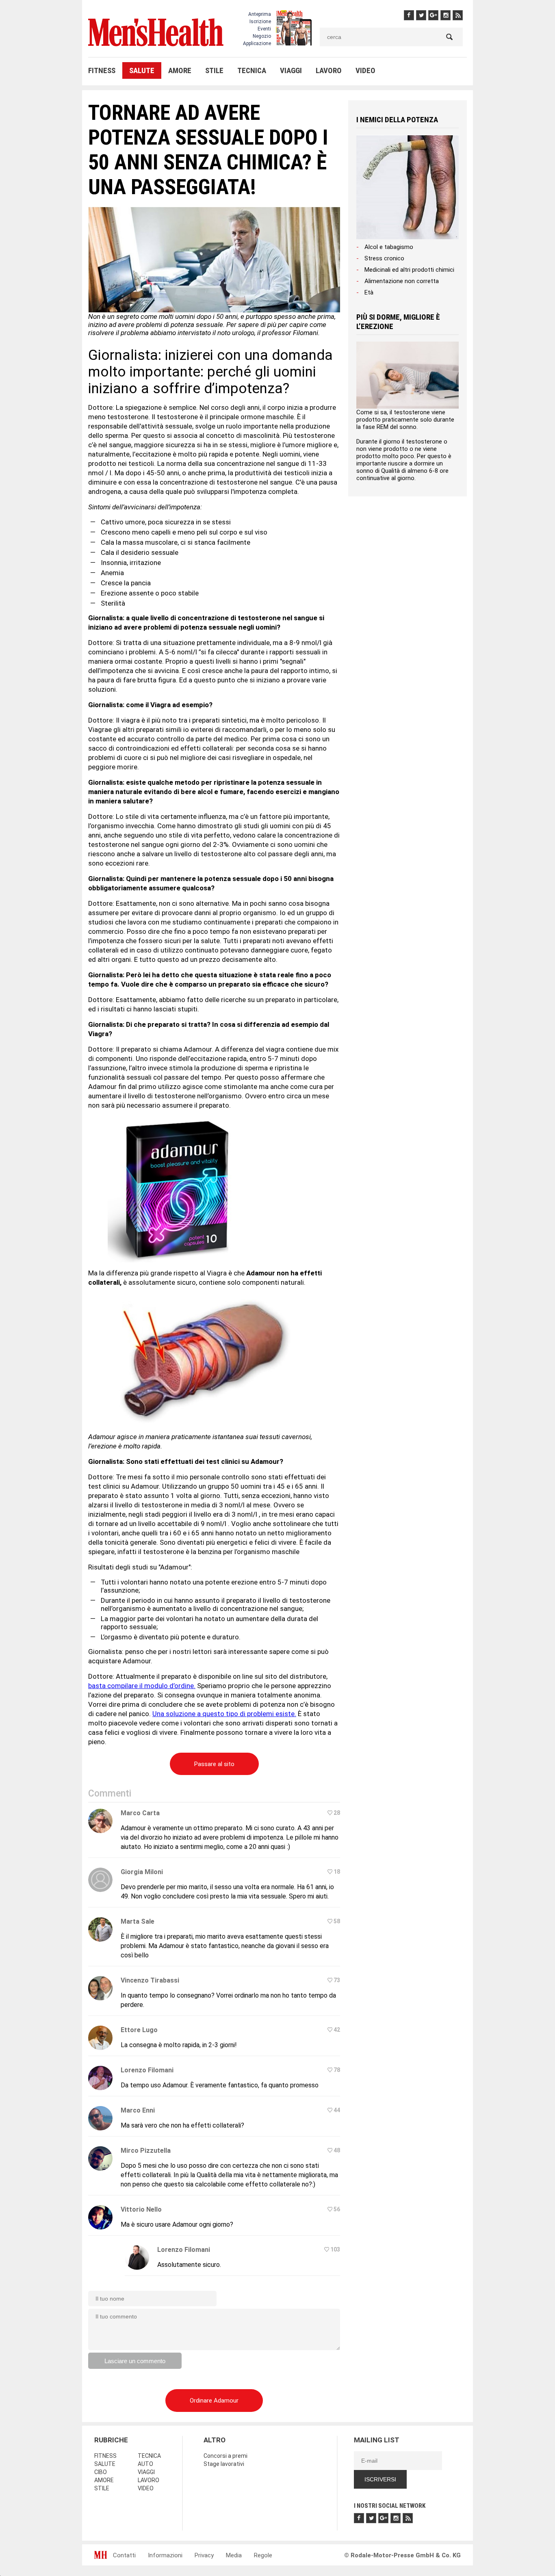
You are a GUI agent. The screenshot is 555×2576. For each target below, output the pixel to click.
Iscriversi (380, 2479)
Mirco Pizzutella (146, 2151)
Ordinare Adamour (214, 2401)
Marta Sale (138, 1921)
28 (337, 1813)
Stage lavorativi (224, 2464)
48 (337, 2150)
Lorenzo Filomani (147, 2070)
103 (335, 2249)
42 (337, 2030)
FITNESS (102, 70)
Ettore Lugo (139, 2030)
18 (337, 1872)
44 (337, 2110)
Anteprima (260, 14)
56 (337, 2209)
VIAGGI (291, 70)
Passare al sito (214, 1764)
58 (337, 1921)
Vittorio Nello (141, 2209)
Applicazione (257, 43)
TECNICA (252, 70)
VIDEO (365, 70)
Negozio (262, 36)
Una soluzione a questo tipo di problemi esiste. (224, 1714)
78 (337, 2070)
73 (337, 1980)
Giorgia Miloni (142, 1872)
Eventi (264, 29)
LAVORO (329, 70)
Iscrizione (260, 22)
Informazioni (165, 2555)
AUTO (145, 2464)
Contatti (124, 2555)
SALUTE (142, 70)
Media (234, 2555)
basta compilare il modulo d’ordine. (142, 1686)
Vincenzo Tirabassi (150, 1980)
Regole (263, 2555)
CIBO (101, 2472)
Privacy (204, 2555)
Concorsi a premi (225, 2456)
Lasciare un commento (135, 2361)
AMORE (180, 70)
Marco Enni (138, 2110)
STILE (214, 70)
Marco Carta (140, 1813)
